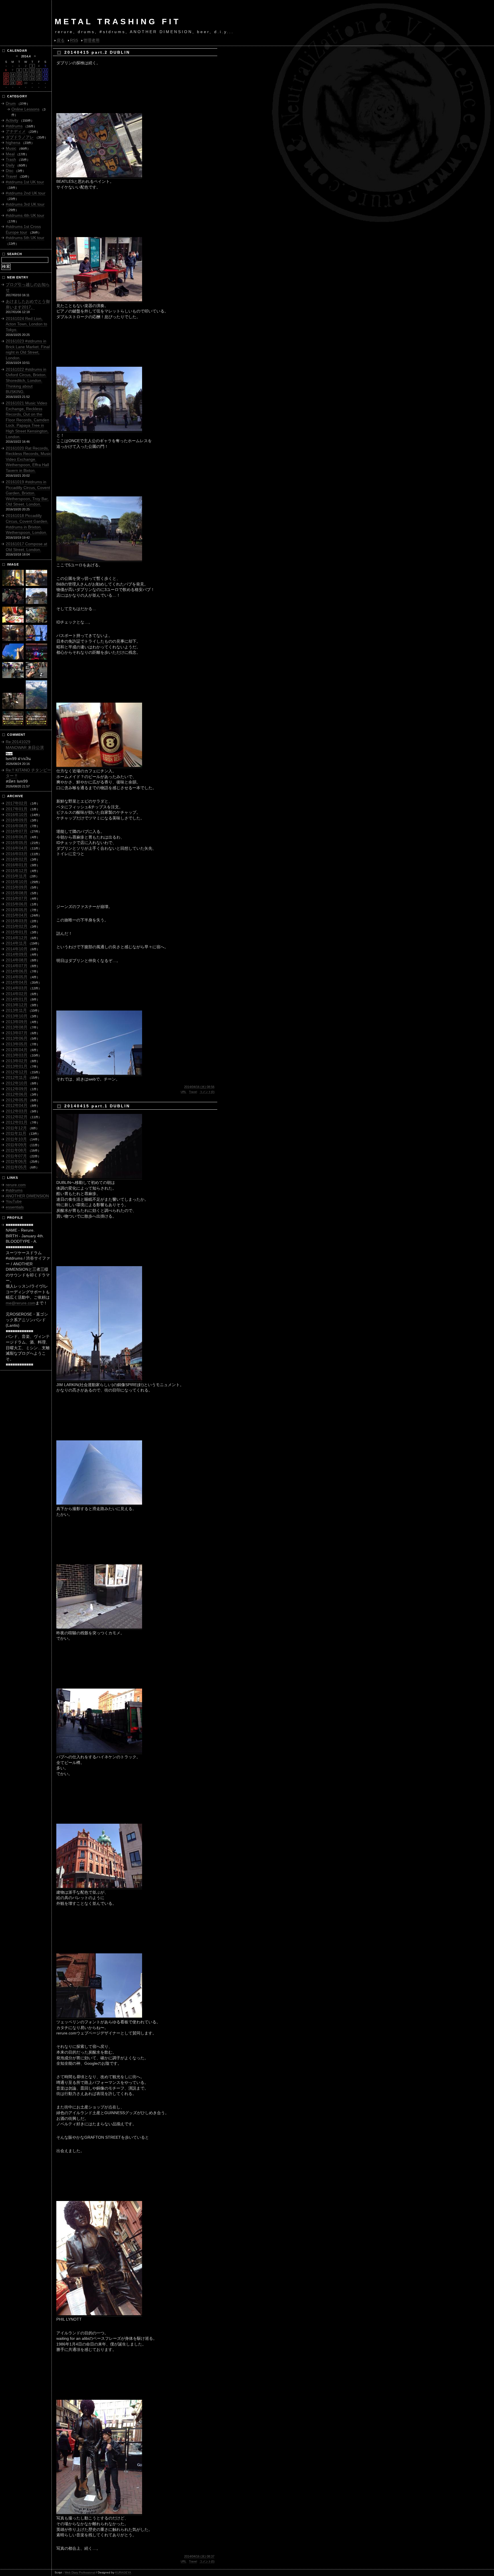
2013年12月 (17, 1005)
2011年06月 (16, 1161)
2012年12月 (17, 1072)
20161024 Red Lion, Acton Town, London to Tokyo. (26, 324)
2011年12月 (16, 1128)
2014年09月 (17, 954)
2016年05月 (17, 843)
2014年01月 (17, 999)
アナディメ (16, 131)
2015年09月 (17, 887)
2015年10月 (17, 882)
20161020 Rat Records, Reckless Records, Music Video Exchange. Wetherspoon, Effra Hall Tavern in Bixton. (28, 459)
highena (13, 143)
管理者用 (91, 40)
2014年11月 (16, 943)
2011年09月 (16, 1145)
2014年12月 (17, 938)
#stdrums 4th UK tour (25, 215)
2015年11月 (16, 876)
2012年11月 (16, 1077)
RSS (74, 40)
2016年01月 (17, 865)
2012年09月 (17, 1089)
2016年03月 (17, 854)
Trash (11, 159)
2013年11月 (16, 1010)
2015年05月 (17, 910)
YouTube (14, 1201)
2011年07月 (16, 1156)
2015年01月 (17, 932)
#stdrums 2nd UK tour (26, 193)
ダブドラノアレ (20, 137)
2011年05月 (16, 1167)
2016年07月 (17, 831)
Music (11, 148)
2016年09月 (17, 820)
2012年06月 (17, 1094)
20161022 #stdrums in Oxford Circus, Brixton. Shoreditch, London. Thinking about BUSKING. (26, 380)
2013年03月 (17, 1055)
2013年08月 (17, 1027)
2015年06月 (17, 904)
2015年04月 (17, 915)
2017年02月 (17, 803)
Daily (10, 165)
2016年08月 (17, 826)
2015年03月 (17, 921)
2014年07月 (17, 966)
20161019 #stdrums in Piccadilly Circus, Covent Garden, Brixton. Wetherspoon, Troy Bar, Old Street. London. (28, 493)
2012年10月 (17, 1083)
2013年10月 (17, 1016)
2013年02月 (17, 1061)
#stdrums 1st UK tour (25, 182)
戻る (61, 40)
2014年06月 (17, 971)
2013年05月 (17, 1044)
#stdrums (14, 126)
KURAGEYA (123, 2572)
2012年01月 (17, 1122)
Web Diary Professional (80, 2572)
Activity (12, 120)
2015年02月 (17, 926)
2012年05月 (17, 1100)
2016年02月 (17, 859)
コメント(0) (207, 1092)
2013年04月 (17, 1050)
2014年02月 (17, 994)
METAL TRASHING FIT (118, 22)
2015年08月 (17, 893)
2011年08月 (16, 1150)
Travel (193, 1092)
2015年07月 (17, 898)
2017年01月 (17, 809)
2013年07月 (17, 1033)
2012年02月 (17, 1117)
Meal (10, 154)
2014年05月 (17, 977)
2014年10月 (17, 949)
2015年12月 (17, 871)
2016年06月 (17, 837)
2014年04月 (17, 982)
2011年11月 (16, 1133)
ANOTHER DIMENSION (27, 1196)
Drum (11, 103)
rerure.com (16, 1185)
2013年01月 (17, 1066)
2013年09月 (17, 1022)
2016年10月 (17, 815)
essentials (15, 1207)
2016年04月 (17, 848)
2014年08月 (17, 960)
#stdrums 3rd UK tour (25, 204)
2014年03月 (17, 988)
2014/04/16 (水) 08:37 (199, 2556)
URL (184, 1092)
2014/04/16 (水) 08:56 (199, 1087)
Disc (10, 171)
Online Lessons (25, 109)
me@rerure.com (21, 1303)
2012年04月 (17, 1105)
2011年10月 (16, 1139)
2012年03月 (17, 1111)
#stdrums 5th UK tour (25, 238)
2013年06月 (17, 1038)
